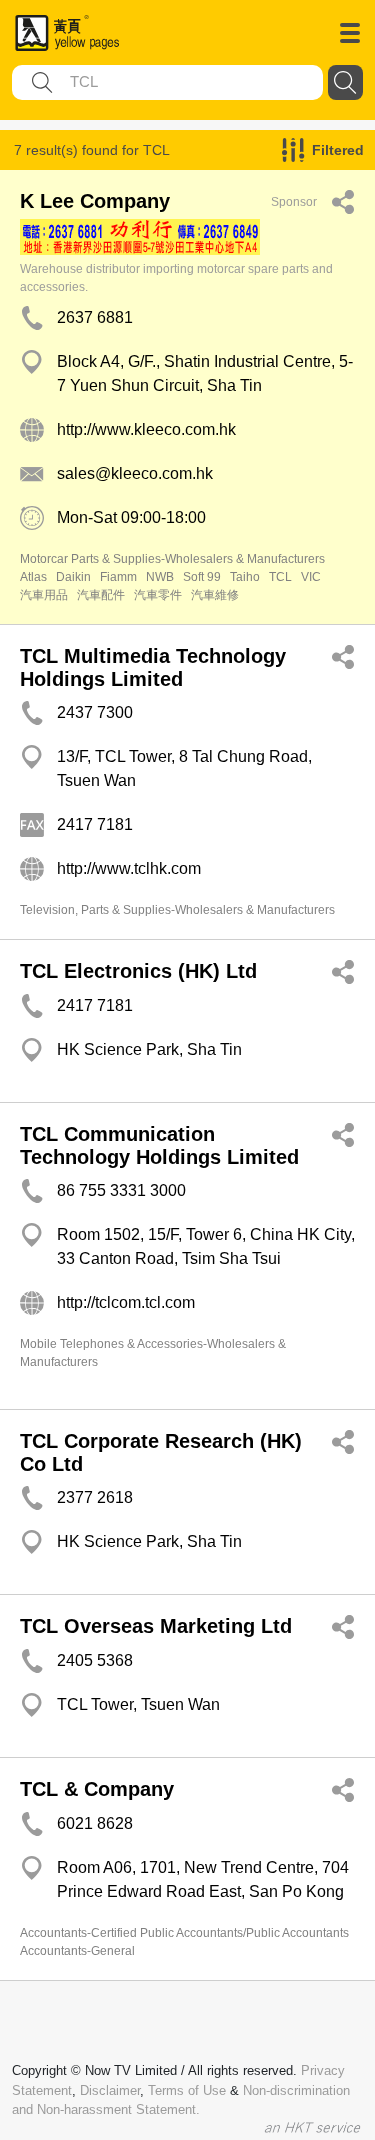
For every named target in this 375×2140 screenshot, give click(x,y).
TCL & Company (97, 1789)
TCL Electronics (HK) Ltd (138, 971)
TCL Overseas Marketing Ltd (156, 1626)
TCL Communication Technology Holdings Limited (159, 1145)
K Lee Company (95, 201)
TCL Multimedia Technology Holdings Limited (153, 667)
